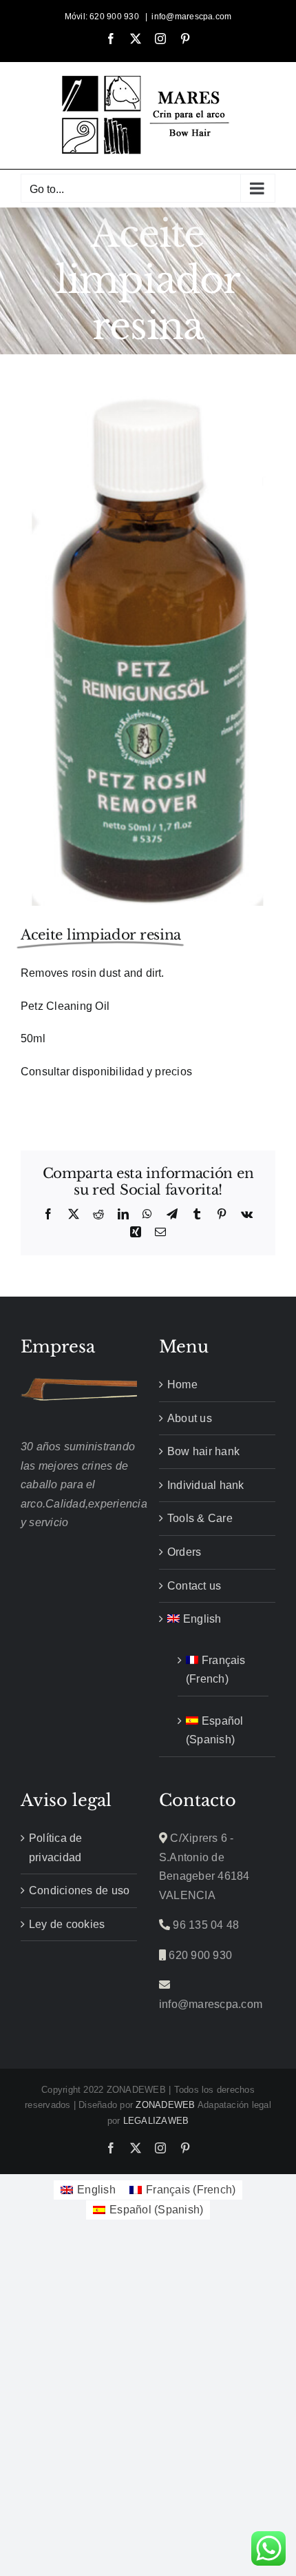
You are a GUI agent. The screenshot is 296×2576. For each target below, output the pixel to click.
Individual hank (206, 1485)
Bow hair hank (203, 1451)
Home (182, 1385)
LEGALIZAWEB (156, 2121)
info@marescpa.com (191, 17)
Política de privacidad (56, 1848)
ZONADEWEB (165, 2105)
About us (190, 1418)
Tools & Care (200, 1518)
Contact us (194, 1586)
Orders (184, 1552)
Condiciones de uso (79, 1890)
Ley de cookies (67, 1924)
